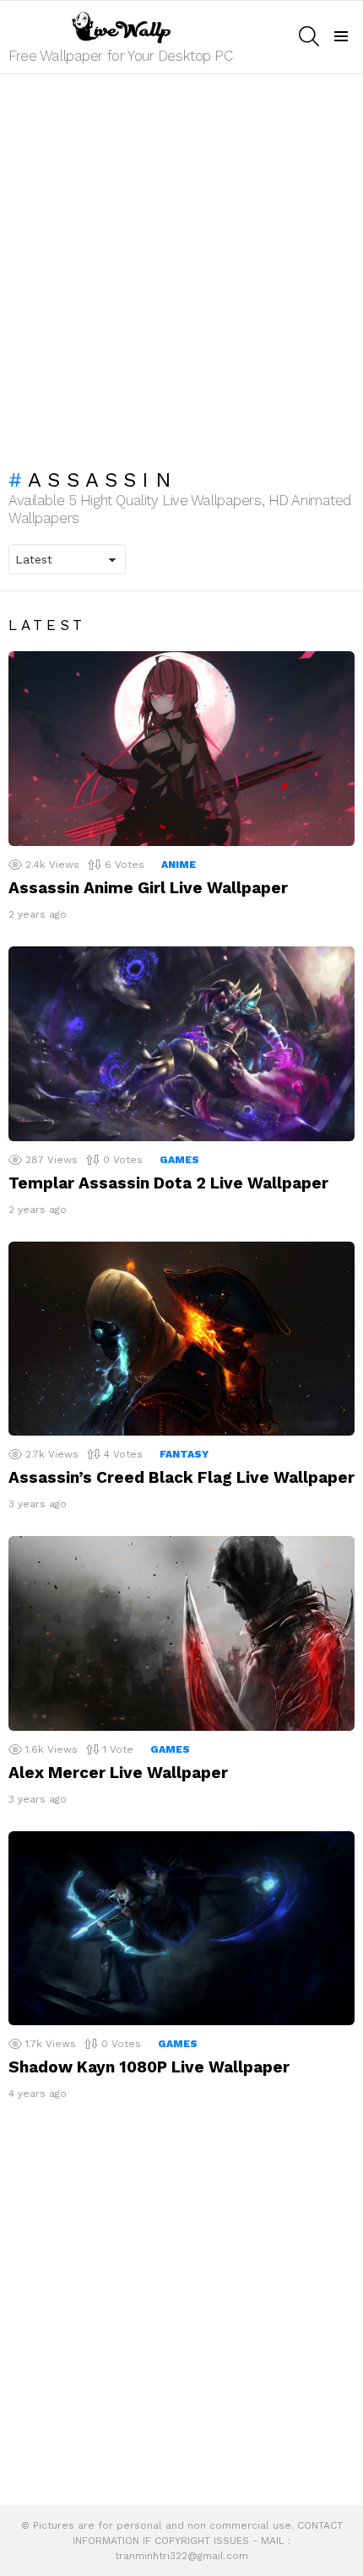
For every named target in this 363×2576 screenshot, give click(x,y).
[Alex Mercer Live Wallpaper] (181, 1633)
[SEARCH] (309, 36)
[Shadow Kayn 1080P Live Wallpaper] (181, 1929)
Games (179, 1160)
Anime (179, 865)
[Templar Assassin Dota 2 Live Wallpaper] (181, 1044)
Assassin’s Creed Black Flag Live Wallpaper (181, 1477)
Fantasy (184, 1454)
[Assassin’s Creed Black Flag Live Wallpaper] (181, 1339)
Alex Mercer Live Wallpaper (118, 1773)
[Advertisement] (181, 263)
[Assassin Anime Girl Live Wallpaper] (181, 749)
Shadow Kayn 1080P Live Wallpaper (149, 2067)
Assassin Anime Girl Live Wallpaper (148, 888)
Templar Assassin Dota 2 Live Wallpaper (168, 1183)
